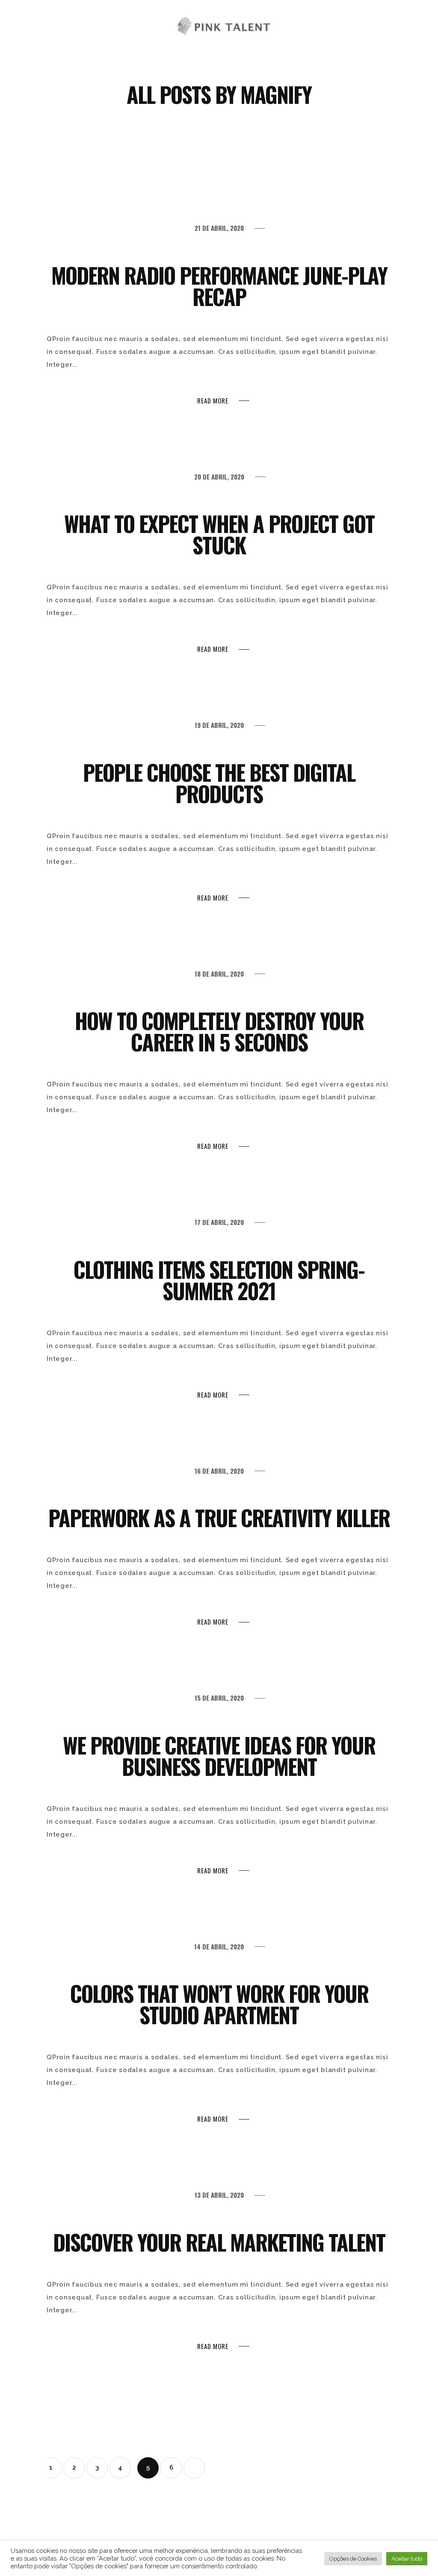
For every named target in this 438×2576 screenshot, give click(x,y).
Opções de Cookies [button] (353, 2559)
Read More (213, 401)
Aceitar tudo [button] (407, 2559)
